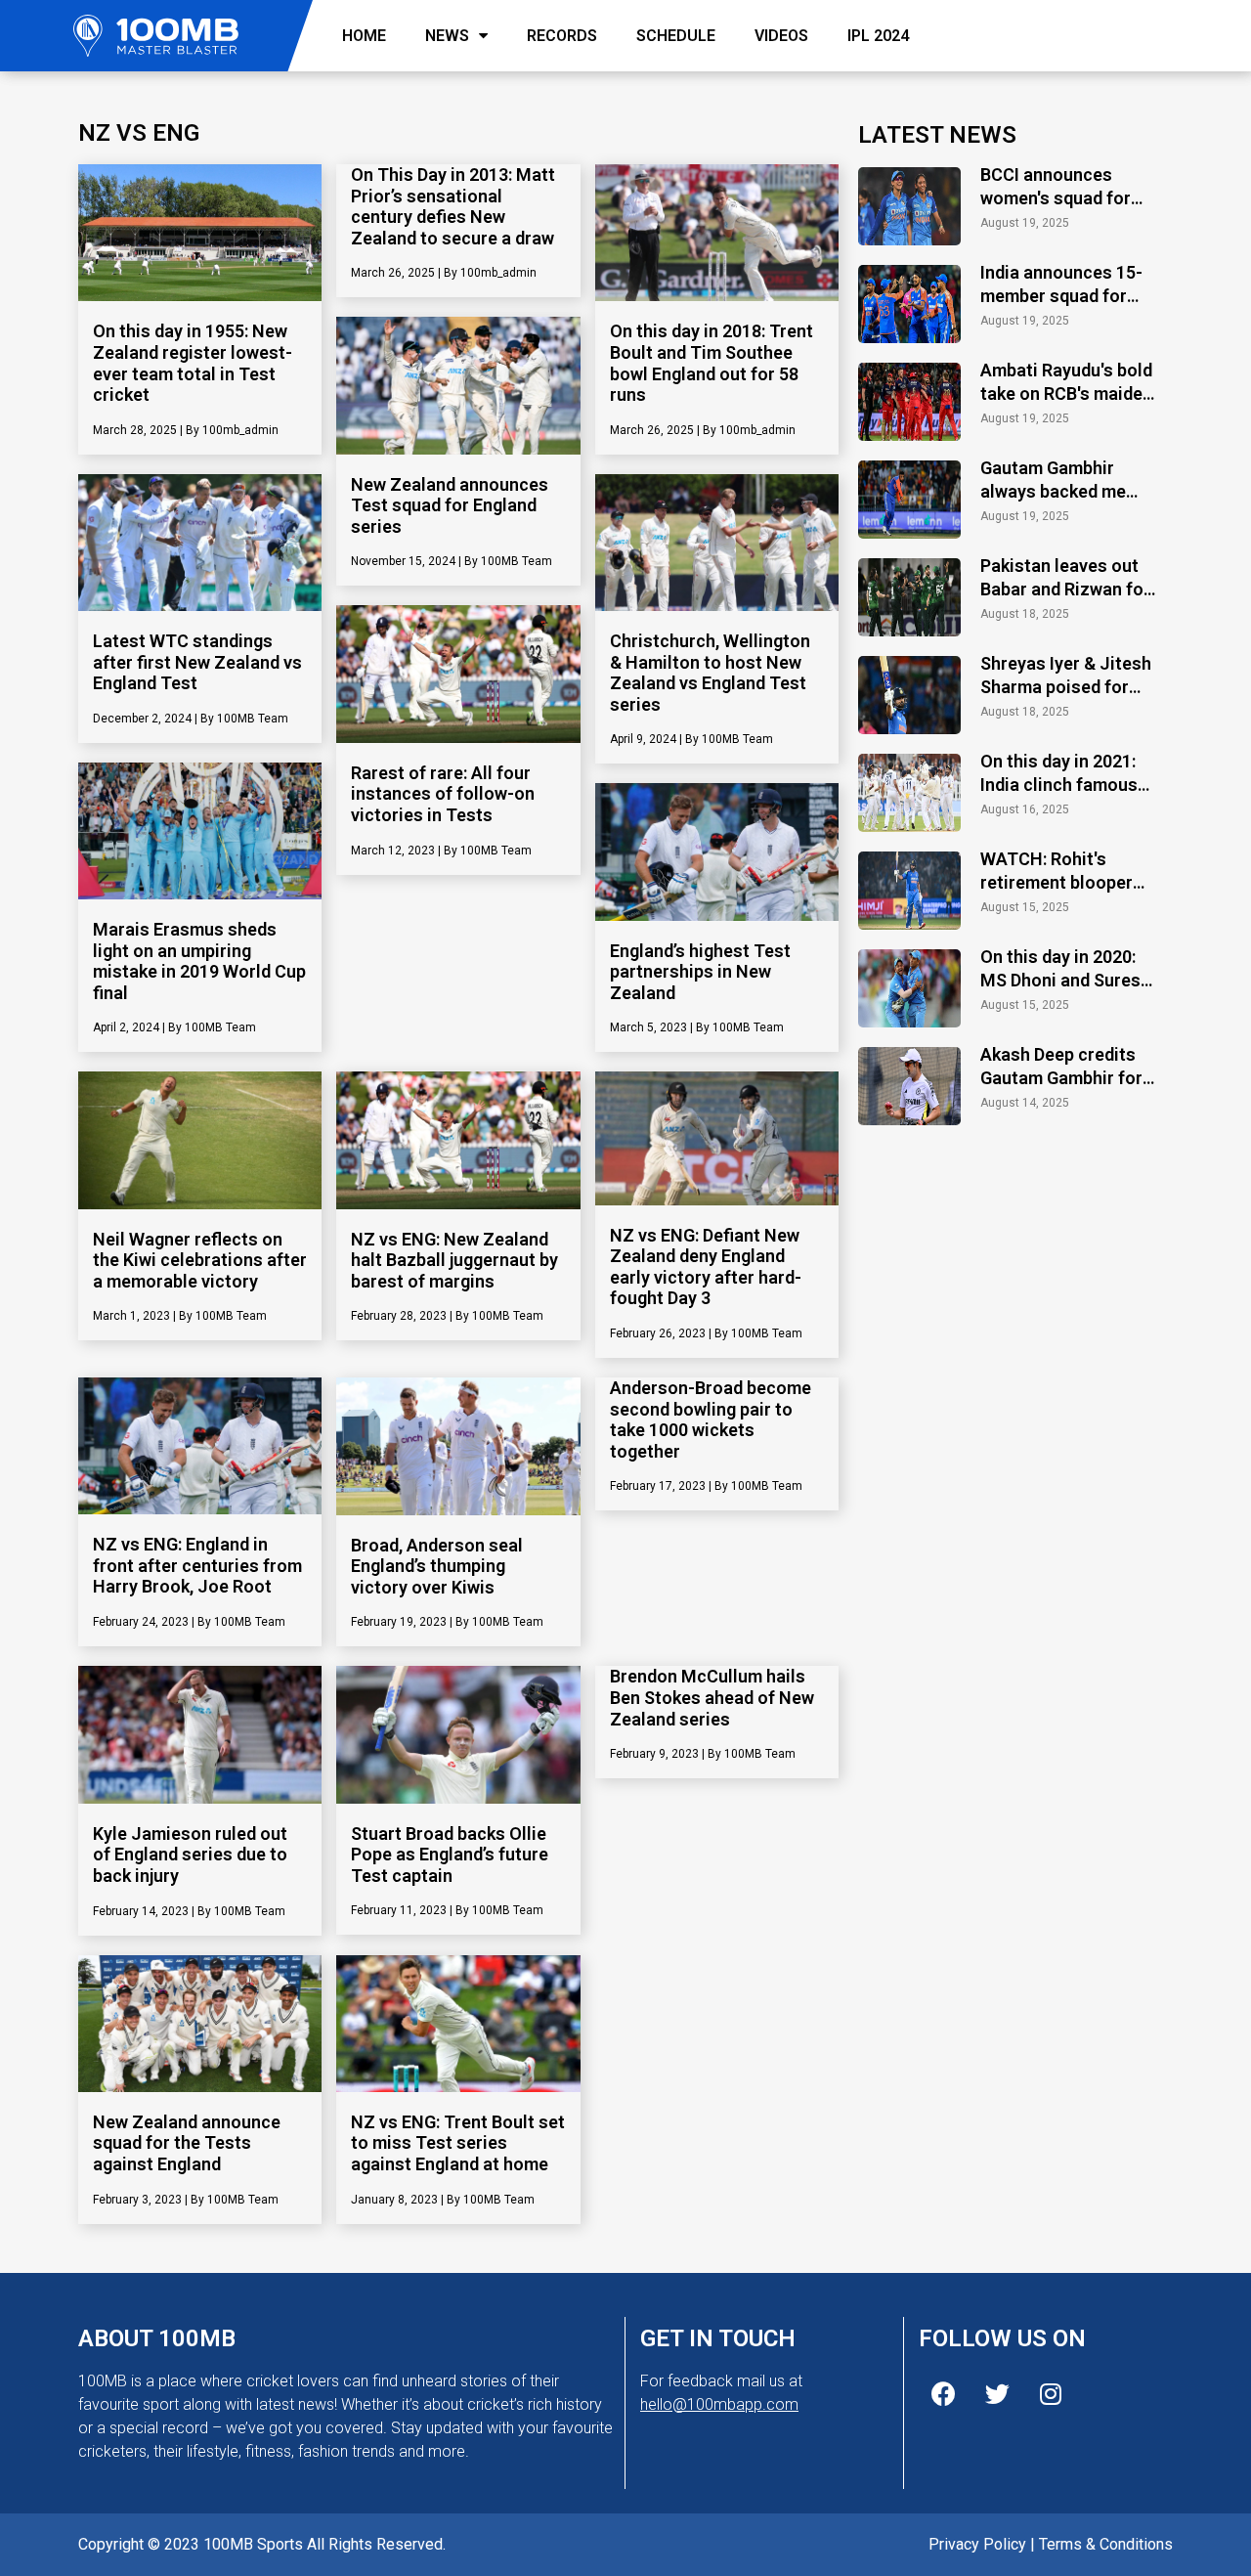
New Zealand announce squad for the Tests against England (187, 2143)
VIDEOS (781, 36)
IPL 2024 (878, 36)
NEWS (447, 36)
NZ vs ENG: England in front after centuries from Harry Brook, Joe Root (197, 1565)
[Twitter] (997, 2394)
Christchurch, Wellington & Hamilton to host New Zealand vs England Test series (710, 673)
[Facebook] (943, 2394)
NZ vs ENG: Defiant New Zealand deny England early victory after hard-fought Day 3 (706, 1267)
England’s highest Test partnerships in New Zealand (700, 972)
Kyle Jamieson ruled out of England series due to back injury (190, 1855)
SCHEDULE (676, 36)
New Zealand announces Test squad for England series (450, 505)
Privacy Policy (977, 2544)
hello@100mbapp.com (719, 2404)
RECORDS (562, 36)
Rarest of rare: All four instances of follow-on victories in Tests (443, 794)
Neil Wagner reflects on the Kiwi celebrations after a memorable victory (200, 1260)
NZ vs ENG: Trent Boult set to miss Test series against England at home (458, 2143)
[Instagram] (1051, 2394)
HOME (364, 36)
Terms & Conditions (1106, 2544)
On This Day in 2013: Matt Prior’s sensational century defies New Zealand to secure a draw (453, 206)
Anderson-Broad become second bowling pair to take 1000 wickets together (711, 1419)
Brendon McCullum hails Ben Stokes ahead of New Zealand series (712, 1697)
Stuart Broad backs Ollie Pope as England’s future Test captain (450, 1855)
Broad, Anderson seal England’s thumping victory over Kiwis (437, 1566)
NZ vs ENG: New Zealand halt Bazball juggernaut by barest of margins (454, 1260)
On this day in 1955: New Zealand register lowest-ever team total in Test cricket (193, 363)
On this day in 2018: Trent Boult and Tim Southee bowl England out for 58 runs (712, 363)
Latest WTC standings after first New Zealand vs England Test (197, 662)
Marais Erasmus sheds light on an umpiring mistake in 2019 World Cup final (199, 961)
